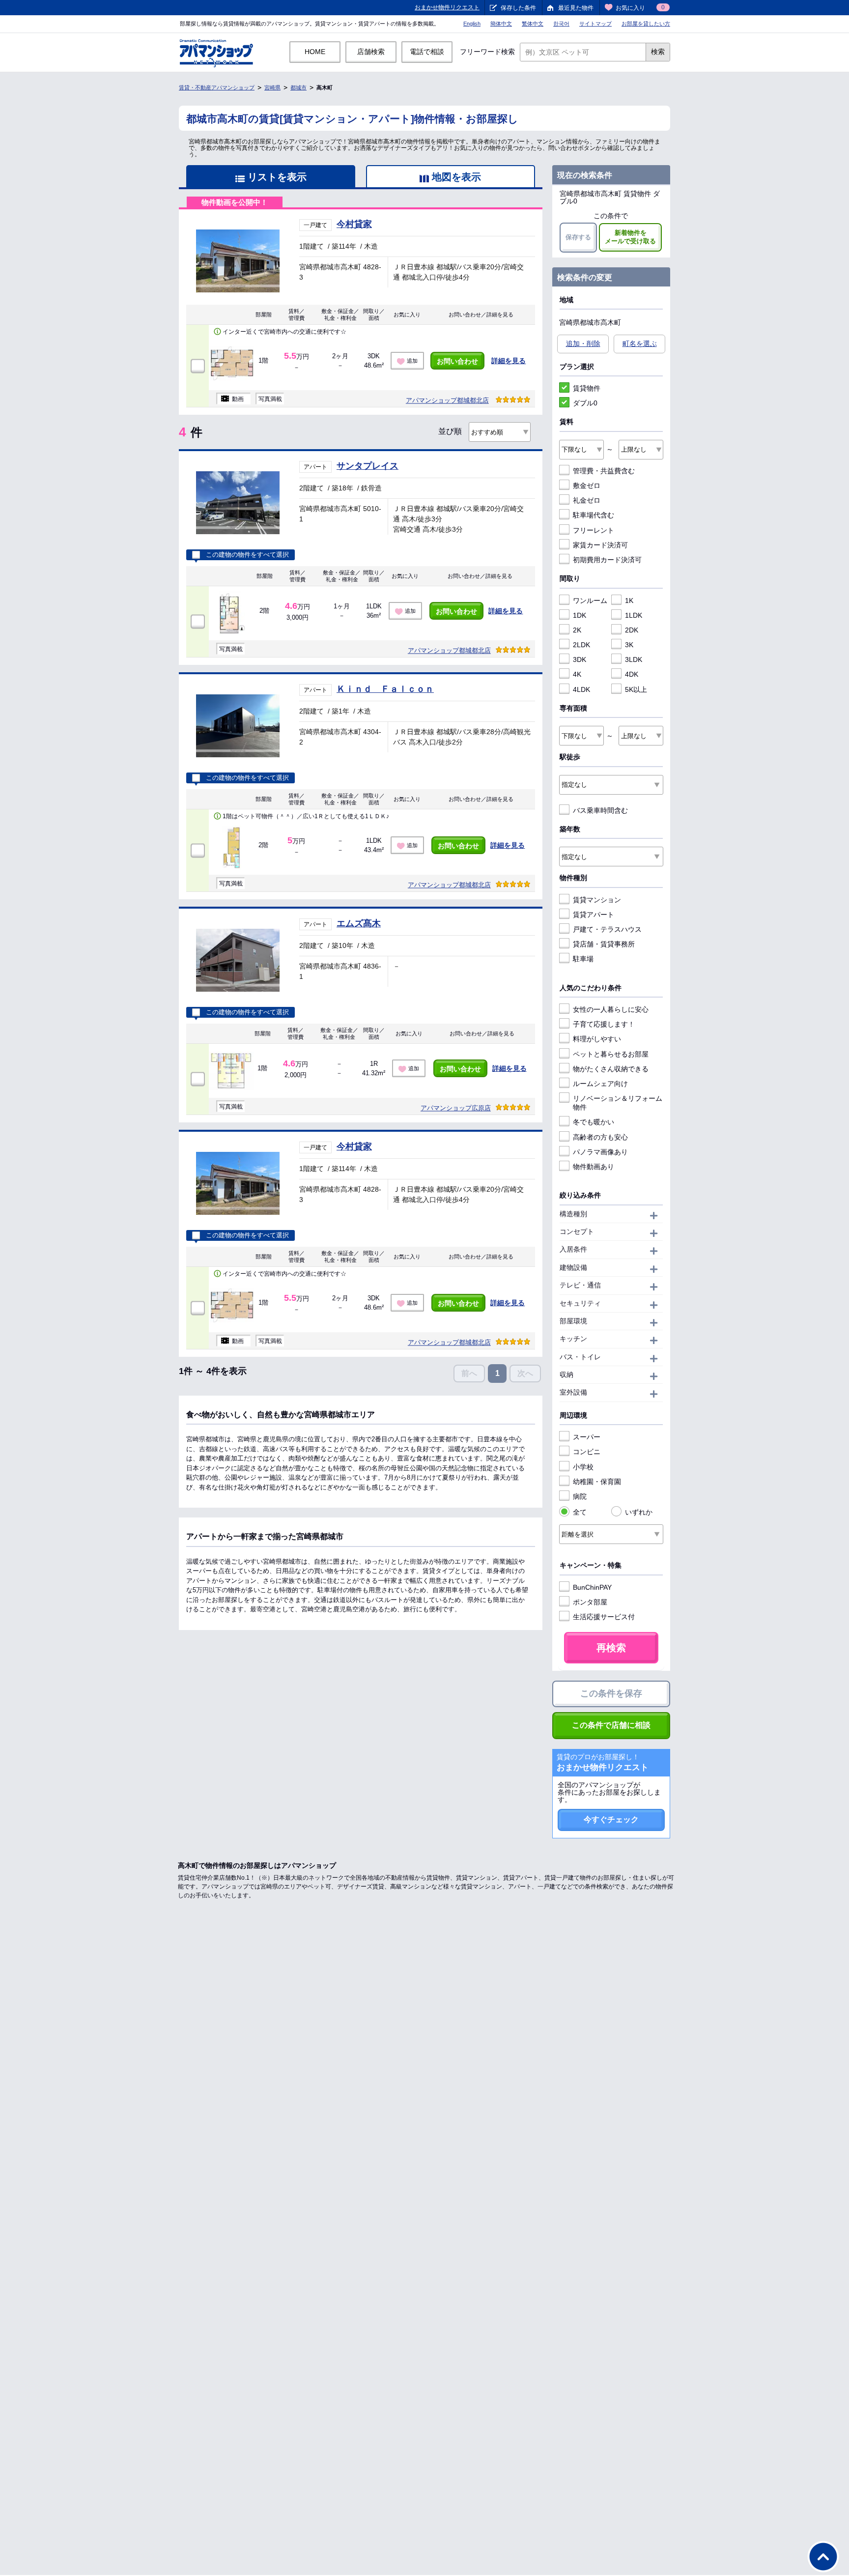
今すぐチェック (611, 1819)
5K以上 (636, 689)
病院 (580, 1496)
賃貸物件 (587, 388)
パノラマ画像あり (600, 1152)
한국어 (561, 24)
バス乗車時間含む (600, 810)
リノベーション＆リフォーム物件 (618, 1103)
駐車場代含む (594, 515)
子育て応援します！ (604, 1024)
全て (580, 1512)
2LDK (581, 645)
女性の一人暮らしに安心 (611, 1009)
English (472, 24)
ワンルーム (590, 601)
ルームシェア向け (600, 1084)
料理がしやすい (597, 1039)
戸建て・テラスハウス (607, 929)
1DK (580, 615)
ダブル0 (585, 403)
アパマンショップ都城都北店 (447, 400)
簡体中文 (501, 24)
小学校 (583, 1467)
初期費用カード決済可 (607, 560)
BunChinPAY (592, 1587)
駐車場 (583, 959)
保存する (578, 237)
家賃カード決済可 (600, 545)
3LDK (634, 659)
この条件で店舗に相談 (611, 1725)
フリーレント (594, 530)
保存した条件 (518, 8)
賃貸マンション (597, 900)
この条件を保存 (611, 1693)
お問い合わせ (457, 361)
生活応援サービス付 (604, 1617)
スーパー (587, 1437)
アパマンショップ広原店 (456, 1108)
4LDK (581, 689)
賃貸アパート (594, 915)
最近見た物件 (576, 8)
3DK (580, 659)
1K (629, 601)
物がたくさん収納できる (611, 1069)
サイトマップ (595, 24)
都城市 (298, 87)
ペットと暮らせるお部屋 (611, 1054)
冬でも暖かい (594, 1122)
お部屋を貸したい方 (646, 24)
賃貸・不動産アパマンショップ (217, 87)
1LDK (634, 615)
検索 (658, 52)
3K (629, 645)
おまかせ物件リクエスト (447, 7)
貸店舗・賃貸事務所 (604, 944)
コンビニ (587, 1452)
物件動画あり (594, 1167)
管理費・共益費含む (604, 471)
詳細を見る (509, 361)
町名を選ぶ (640, 343)
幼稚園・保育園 (597, 1482)
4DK (632, 674)
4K (577, 674)
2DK (632, 630)
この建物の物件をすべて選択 (247, 555)
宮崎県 (272, 87)
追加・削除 (583, 343)
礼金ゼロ (587, 500)
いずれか (639, 1512)
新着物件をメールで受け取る (630, 237)
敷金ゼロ (587, 486)
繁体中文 (533, 24)
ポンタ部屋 (590, 1602)
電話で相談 (427, 52)
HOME (315, 52)
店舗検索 (371, 52)
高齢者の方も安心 (600, 1137)
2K (577, 630)
